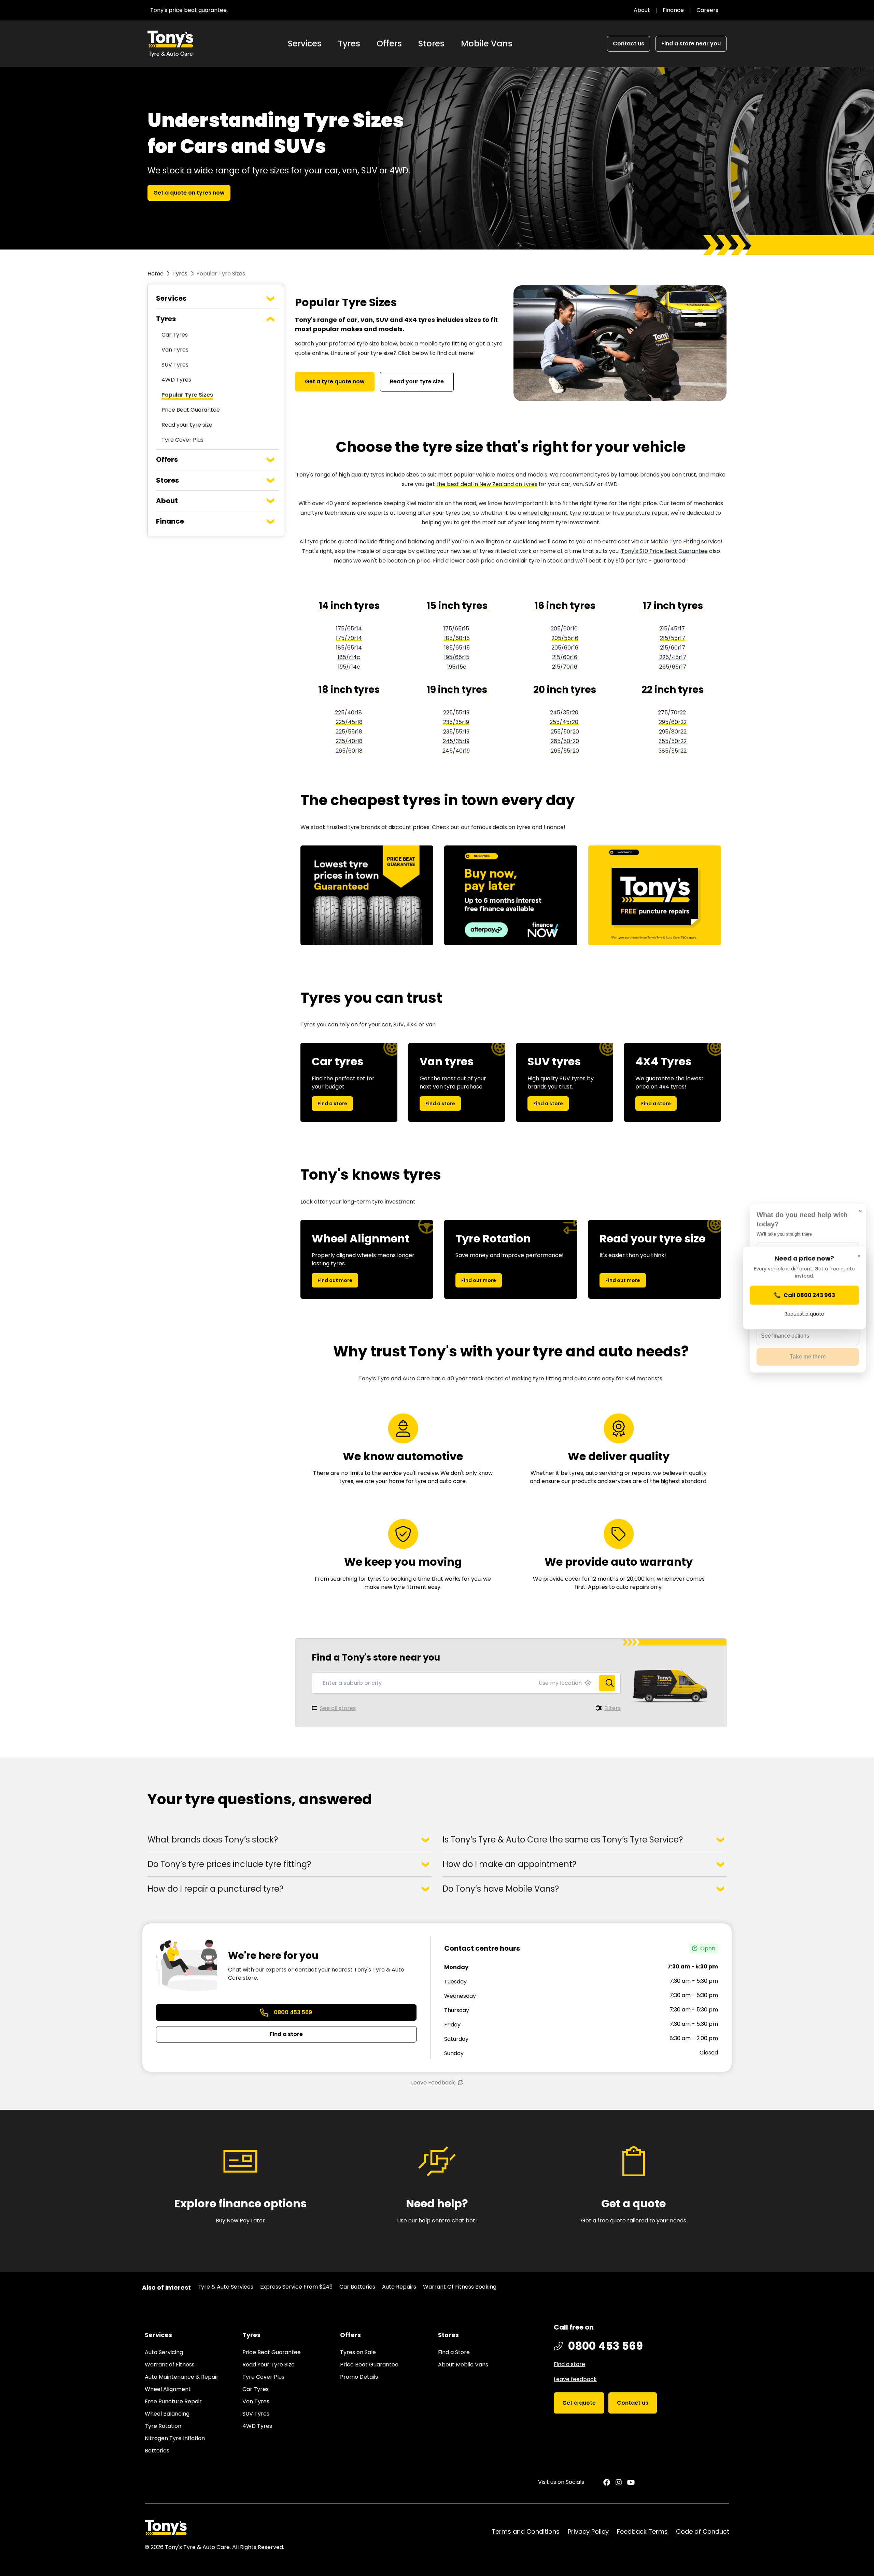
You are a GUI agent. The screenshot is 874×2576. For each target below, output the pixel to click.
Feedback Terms (642, 2531)
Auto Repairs (399, 2287)
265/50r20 (565, 741)
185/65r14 (349, 648)
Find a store (332, 1104)
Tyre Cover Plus (182, 440)
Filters (612, 1708)
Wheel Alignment (168, 2389)
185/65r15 (457, 648)
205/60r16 (564, 629)
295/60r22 (673, 722)
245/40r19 (456, 751)
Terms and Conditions (526, 2531)
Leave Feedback (433, 2083)
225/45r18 (349, 722)
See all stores (338, 1708)
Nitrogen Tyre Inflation (175, 2438)
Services (305, 44)
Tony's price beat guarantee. (189, 10)
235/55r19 (456, 732)
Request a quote (804, 1313)
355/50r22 (673, 741)
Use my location (560, 1683)
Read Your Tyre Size (269, 2365)
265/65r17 (673, 667)
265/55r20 (565, 751)
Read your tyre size (187, 425)
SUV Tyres (175, 365)
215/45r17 (672, 629)
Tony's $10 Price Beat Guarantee (664, 551)
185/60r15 (457, 638)
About (642, 10)
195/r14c (349, 667)
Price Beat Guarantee (191, 410)
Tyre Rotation (163, 2426)
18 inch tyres (349, 690)
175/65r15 (456, 629)
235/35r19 (456, 722)
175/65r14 (349, 629)
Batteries (157, 2451)
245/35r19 (456, 741)
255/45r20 (564, 722)
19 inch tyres (457, 690)
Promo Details (359, 2377)
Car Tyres (175, 335)
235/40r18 (349, 741)
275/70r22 (672, 713)
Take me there (808, 1357)
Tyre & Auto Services (225, 2287)
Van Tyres (175, 350)
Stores (431, 44)
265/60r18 (349, 751)
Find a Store (454, 2352)
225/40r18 (348, 713)
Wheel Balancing (167, 2414)
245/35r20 (564, 713)
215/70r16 (565, 667)
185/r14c (349, 657)
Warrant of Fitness (170, 2365)
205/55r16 (565, 638)
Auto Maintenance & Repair (182, 2377)
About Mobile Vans (463, 2365)
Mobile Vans (487, 44)
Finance (673, 10)
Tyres (349, 44)
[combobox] (466, 1683)
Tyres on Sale (358, 2352)
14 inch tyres (349, 606)
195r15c (457, 667)
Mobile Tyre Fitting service (686, 542)
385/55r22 (673, 751)
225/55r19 (456, 713)
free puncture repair (640, 513)
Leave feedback (575, 2379)
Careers (707, 10)
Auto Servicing (164, 2352)
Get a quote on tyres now (189, 193)
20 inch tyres (565, 690)
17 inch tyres (673, 606)
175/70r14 (349, 638)
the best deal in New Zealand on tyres (487, 484)
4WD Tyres (176, 380)
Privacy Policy (588, 2531)
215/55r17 (673, 638)
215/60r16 (565, 657)
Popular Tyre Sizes (187, 395)
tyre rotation (587, 513)
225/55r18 (349, 732)
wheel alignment (545, 513)
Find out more (335, 1280)
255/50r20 (565, 732)
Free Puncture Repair (173, 2401)
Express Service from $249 (296, 2287)
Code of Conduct (703, 2531)
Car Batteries (357, 2287)
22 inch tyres (673, 690)
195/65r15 (457, 657)
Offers (389, 44)
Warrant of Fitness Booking (460, 2287)
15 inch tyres (457, 606)
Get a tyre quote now (335, 381)
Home (156, 274)
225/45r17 (673, 657)
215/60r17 (673, 648)
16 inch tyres (565, 606)
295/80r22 (673, 732)
